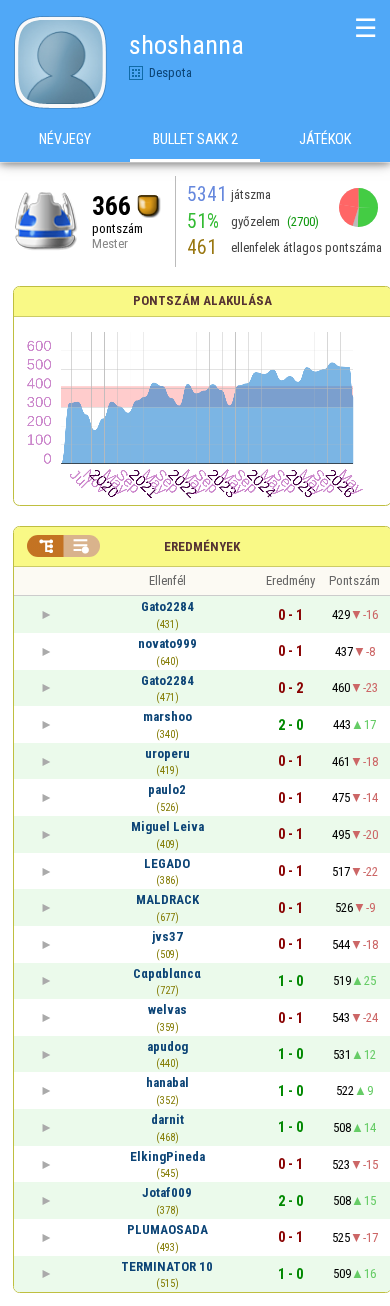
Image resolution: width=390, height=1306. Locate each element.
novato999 (167, 643)
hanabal (167, 1082)
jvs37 (167, 936)
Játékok (325, 139)
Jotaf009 (167, 1192)
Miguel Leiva (167, 826)
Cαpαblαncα (167, 973)
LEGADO (167, 863)
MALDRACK (167, 899)
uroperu (167, 753)
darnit (167, 1119)
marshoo (167, 716)
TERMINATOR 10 (167, 1266)
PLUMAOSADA (167, 1229)
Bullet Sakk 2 (195, 139)
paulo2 (167, 789)
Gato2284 (167, 606)
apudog (167, 1046)
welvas (167, 1009)
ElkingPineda (167, 1156)
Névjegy (65, 139)
